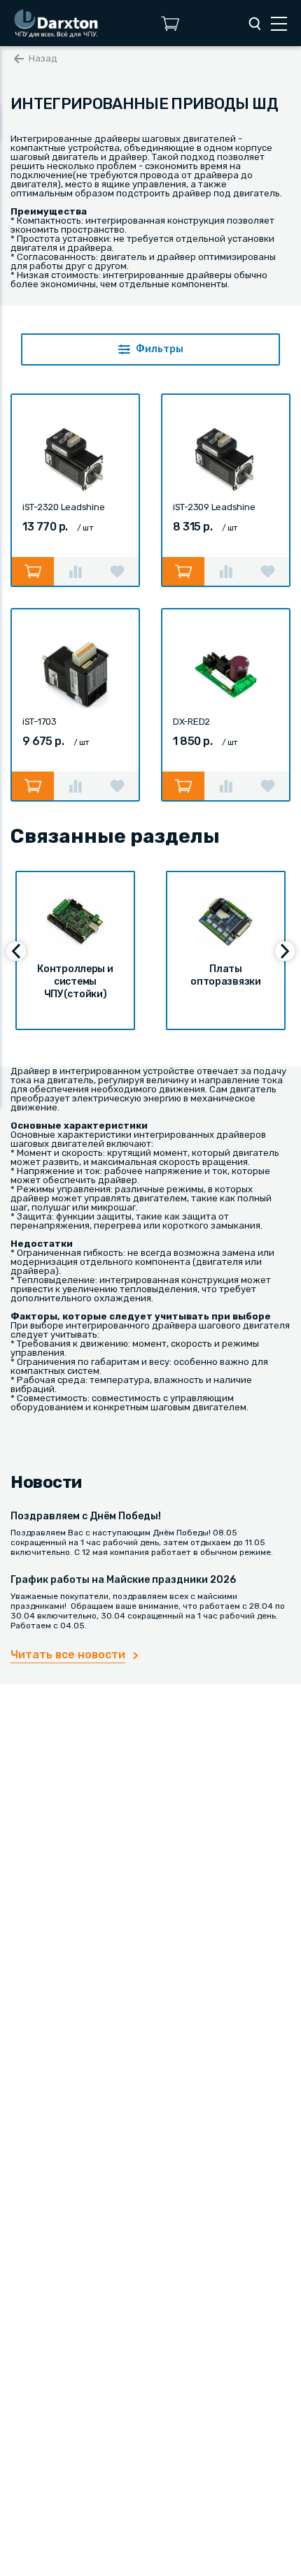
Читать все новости (68, 1655)
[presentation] (16, 951)
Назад (43, 58)
